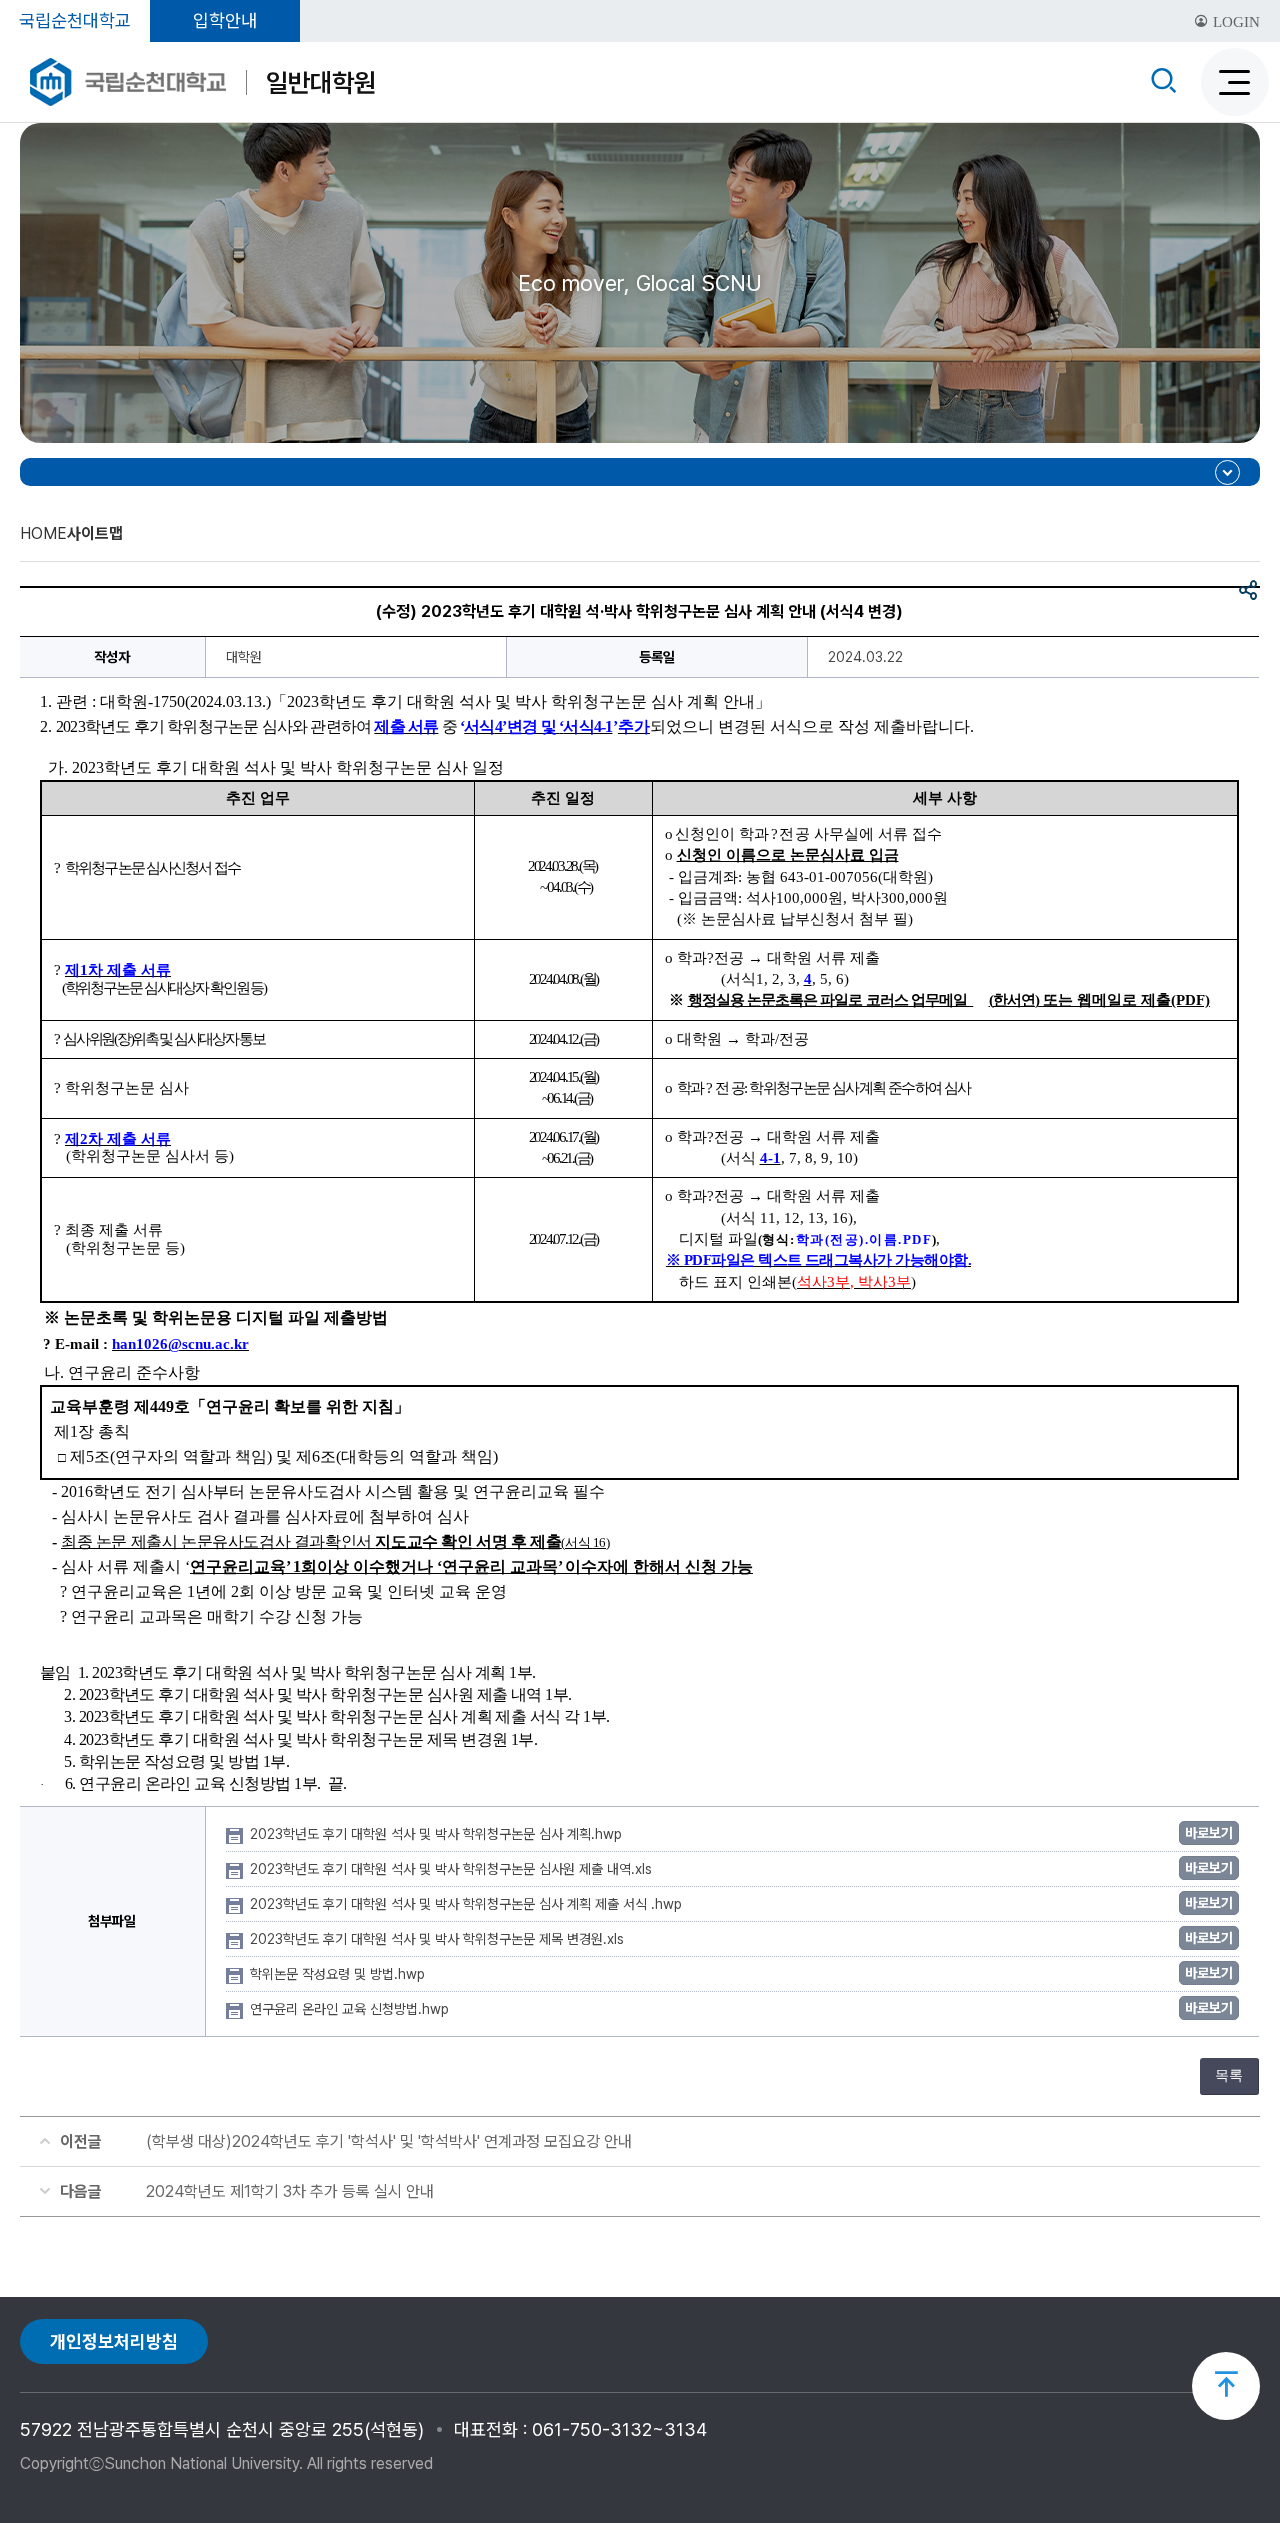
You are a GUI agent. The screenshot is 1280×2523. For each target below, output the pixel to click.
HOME (43, 533)
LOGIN (1234, 22)
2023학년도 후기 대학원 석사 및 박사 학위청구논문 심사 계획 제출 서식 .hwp (468, 1904)
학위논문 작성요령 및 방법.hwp (339, 1974)
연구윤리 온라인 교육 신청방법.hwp (351, 2009)
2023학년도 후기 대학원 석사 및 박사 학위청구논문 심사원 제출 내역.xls (453, 1869)
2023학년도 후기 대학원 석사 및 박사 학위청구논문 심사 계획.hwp (438, 1834)
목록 (1229, 2075)
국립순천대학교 (75, 20)
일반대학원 (321, 82)
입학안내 (225, 20)
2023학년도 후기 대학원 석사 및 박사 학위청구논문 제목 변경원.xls (439, 1939)
